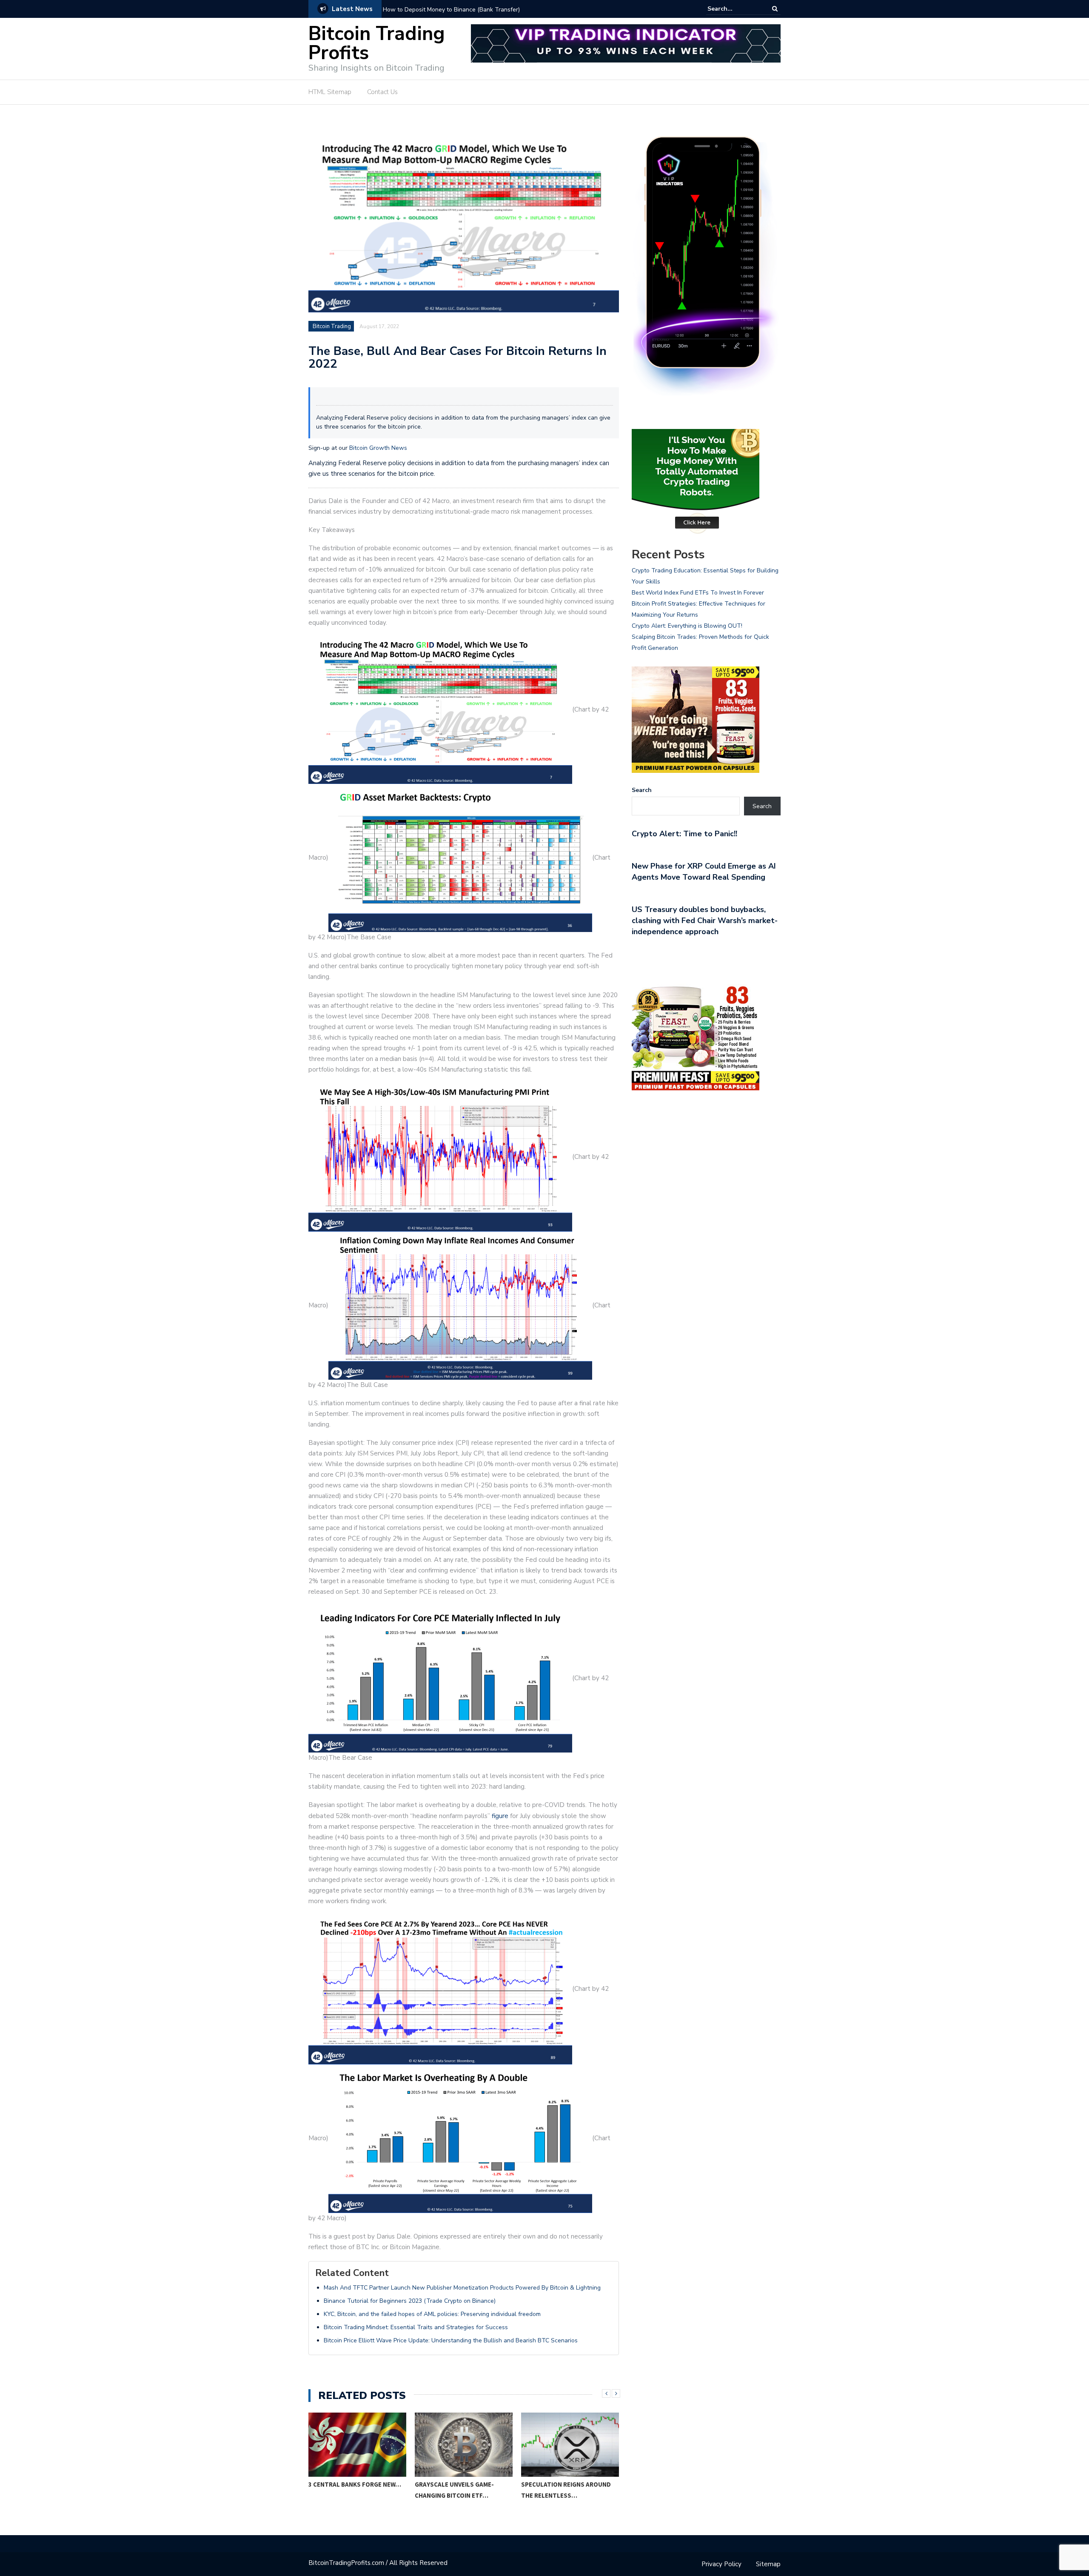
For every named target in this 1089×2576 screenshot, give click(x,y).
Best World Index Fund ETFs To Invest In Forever (698, 593)
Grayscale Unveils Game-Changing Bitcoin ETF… (454, 2490)
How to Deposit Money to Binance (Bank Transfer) (451, 10)
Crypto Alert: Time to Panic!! (684, 834)
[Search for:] (733, 9)
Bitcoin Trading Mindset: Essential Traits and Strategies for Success (416, 2327)
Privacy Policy (721, 2564)
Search (642, 790)
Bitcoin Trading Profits (377, 43)
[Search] (775, 9)
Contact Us (382, 92)
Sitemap (768, 2564)
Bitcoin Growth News (378, 448)
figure (500, 1816)
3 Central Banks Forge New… (355, 2484)
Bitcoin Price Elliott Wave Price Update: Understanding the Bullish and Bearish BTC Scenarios (451, 2340)
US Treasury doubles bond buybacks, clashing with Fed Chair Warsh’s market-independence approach (705, 921)
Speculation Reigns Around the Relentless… (566, 2490)
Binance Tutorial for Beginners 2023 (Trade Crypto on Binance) (410, 2301)
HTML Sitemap (330, 92)
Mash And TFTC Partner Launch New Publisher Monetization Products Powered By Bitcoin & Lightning (462, 2288)
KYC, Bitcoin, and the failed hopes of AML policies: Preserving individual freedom (432, 2314)
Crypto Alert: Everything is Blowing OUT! (687, 626)
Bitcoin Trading (332, 326)
